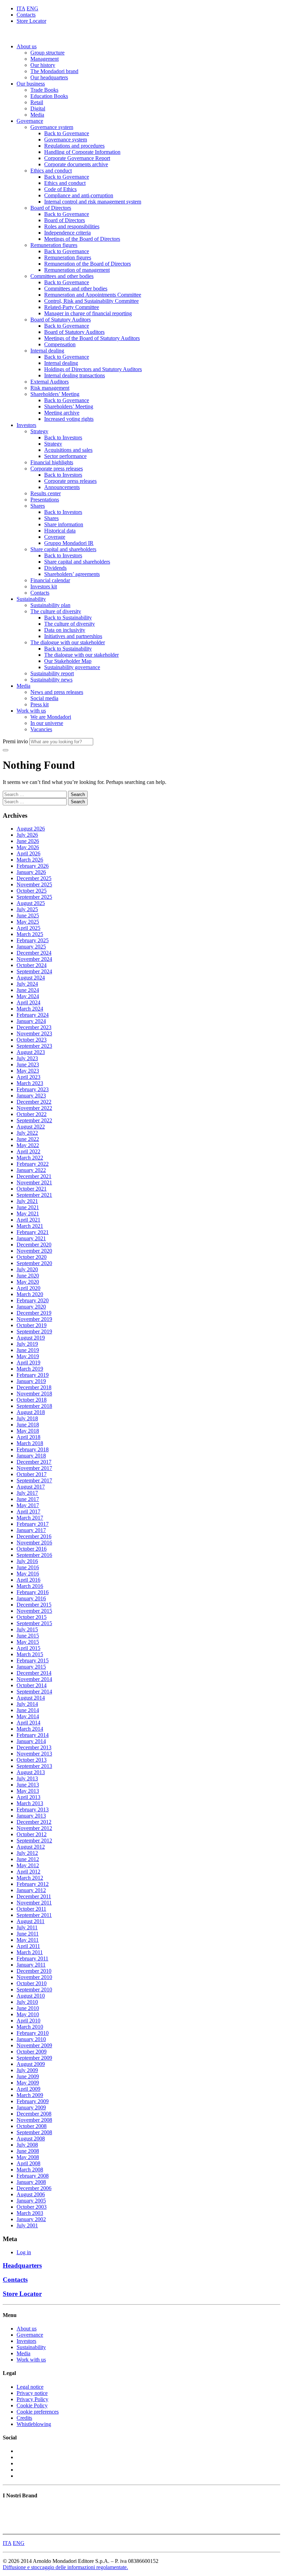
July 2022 (27, 1133)
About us (27, 46)
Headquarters (22, 2265)
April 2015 (28, 1648)
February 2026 (33, 866)
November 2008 (34, 2120)
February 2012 (33, 1884)
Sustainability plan (50, 605)
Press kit (40, 704)
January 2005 (31, 2201)
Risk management (50, 388)
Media (37, 115)
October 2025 (32, 891)
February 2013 (33, 1809)
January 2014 (31, 1741)
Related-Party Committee (72, 307)
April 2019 (28, 1362)
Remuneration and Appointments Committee (93, 295)
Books (10, 2509)
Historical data (60, 531)
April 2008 (28, 2163)
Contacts (26, 15)
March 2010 (30, 2027)
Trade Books (44, 90)
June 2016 (28, 1567)
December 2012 (34, 1822)
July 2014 (27, 1704)
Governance (30, 121)
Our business (31, 84)
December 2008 (34, 2114)
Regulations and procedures (74, 146)
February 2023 (33, 1089)
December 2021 (34, 1176)
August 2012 (31, 1847)
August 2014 (31, 1698)
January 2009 (31, 2107)
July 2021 (27, 1201)
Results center (46, 493)
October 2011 (31, 1909)
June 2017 (28, 1499)
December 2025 (34, 878)
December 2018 (34, 1387)
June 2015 (28, 1636)
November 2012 (34, 1828)
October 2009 (32, 2052)
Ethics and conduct (51, 171)
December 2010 (34, 1971)
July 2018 (27, 1418)
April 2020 (28, 1288)
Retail (37, 102)
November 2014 (34, 1679)
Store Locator (31, 21)
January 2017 (31, 1530)
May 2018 (28, 1431)
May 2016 (28, 1574)
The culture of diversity (56, 611)
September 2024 (34, 971)
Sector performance (65, 456)
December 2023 (34, 1027)
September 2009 (34, 2058)
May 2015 (28, 1642)
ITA (21, 8)
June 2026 (28, 841)
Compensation (60, 344)
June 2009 (28, 2076)
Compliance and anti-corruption (79, 195)
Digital (38, 108)
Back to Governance (67, 133)
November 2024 (34, 959)
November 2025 (34, 884)
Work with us (31, 711)
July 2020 (27, 1269)
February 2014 (33, 1735)
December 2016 (34, 1536)
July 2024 (27, 984)
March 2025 (30, 934)
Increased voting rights (69, 419)
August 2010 (31, 1996)
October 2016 (32, 1549)
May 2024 (28, 996)
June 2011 (28, 1934)
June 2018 (28, 1425)
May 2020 (28, 1282)
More (9, 2528)
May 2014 (28, 1716)
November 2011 (34, 1903)
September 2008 (34, 2132)
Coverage (55, 537)
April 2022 (28, 1151)
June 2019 (28, 1350)
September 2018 (34, 1406)
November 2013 (34, 1754)
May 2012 (28, 1865)
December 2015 (34, 1605)
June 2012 (28, 1859)
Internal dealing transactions (75, 375)
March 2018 (30, 1443)
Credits (24, 2418)
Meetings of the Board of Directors (82, 239)
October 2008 (32, 2126)
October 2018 (32, 1400)
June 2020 (28, 1276)
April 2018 (28, 1437)
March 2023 (30, 1083)
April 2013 (28, 1797)
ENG (32, 8)
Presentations (45, 500)
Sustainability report (52, 673)
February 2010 (33, 2033)
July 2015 (27, 1629)
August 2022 (31, 1127)
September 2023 (34, 1046)
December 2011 (34, 1896)
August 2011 (31, 1921)
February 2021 (33, 1232)
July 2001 (27, 2225)
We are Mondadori (51, 717)
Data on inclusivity (65, 630)
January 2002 (31, 2219)
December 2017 (34, 1462)
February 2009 (33, 2101)
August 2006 (31, 2194)
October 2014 (32, 1685)
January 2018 (31, 1456)
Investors (26, 425)
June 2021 (28, 1207)
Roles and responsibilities (72, 226)
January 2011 (31, 1965)
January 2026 (31, 872)
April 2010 (28, 2021)
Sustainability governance (72, 667)
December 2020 (34, 1245)
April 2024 (28, 1002)
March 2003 (30, 2213)
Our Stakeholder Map (68, 661)
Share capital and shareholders (63, 549)
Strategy (39, 431)
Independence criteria (67, 233)
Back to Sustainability (68, 618)
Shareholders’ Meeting (55, 394)
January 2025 (31, 947)
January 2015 (31, 1667)
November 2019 (34, 1319)
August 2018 (31, 1412)
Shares (38, 506)
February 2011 (32, 1958)
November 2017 (34, 1468)
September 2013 (34, 1766)
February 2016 (33, 1592)
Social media (44, 698)
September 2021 (34, 1195)
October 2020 (32, 1257)
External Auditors (50, 382)
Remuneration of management (77, 270)
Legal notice (30, 2387)
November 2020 (34, 1251)
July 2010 (27, 2002)
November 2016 (34, 1543)
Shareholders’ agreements (72, 574)
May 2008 (28, 2157)
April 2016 (28, 1580)
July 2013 (27, 1778)
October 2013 (32, 1760)
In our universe (47, 723)
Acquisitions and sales (68, 450)
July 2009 (27, 2070)
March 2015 (30, 1654)
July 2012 (27, 1853)
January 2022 (31, 1170)
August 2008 (31, 2139)
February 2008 (33, 2176)
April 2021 (28, 1220)
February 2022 (33, 1164)
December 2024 (34, 953)
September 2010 (34, 1990)
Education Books (49, 96)
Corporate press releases (57, 469)
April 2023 (28, 1077)
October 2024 (32, 965)
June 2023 (28, 1065)
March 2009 (30, 2095)
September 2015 (34, 1623)
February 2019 (33, 1375)
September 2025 (34, 897)
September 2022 (34, 1120)
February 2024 (33, 1015)
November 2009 (34, 2045)
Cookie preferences (38, 2412)
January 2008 (31, 2182)
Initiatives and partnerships (73, 636)
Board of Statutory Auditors (61, 320)
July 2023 (27, 1058)
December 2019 (34, 1313)
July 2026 (27, 835)
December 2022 (34, 1102)
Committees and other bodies (62, 276)
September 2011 (34, 1915)
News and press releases (57, 692)
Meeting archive (62, 413)
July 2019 (27, 1344)
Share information (64, 524)
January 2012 (31, 1890)
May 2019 (28, 1356)
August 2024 (31, 978)
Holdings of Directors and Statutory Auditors (93, 369)
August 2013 (31, 1772)
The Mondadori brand (54, 71)
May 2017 (28, 1505)
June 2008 (28, 2151)
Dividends (55, 568)
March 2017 (30, 1518)
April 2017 (28, 1511)
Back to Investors (63, 437)
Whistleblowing (34, 2424)
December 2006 (34, 2188)
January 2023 (31, 1096)
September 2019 (34, 1331)
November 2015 (34, 1611)
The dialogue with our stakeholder (68, 642)
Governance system (52, 127)
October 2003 (32, 2207)
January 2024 (31, 1021)
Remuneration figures (54, 245)
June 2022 (28, 1139)
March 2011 (30, 1952)
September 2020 (34, 1263)
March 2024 (30, 1009)
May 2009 (28, 2083)
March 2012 (30, 1878)
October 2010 (32, 1983)
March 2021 (30, 1226)
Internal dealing (47, 351)
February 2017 (33, 1524)
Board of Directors (51, 208)
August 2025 (31, 903)
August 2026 (31, 829)
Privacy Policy (32, 2399)
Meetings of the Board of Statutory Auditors (92, 338)
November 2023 (34, 1033)
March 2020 (30, 1294)
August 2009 (31, 2064)
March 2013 (30, 1803)
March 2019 (30, 1369)
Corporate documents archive (76, 164)
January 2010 (31, 2039)
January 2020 (31, 1307)
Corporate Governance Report (77, 158)
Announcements (62, 487)
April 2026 (28, 853)
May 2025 (28, 922)
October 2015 (32, 1617)
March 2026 (30, 860)
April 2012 (28, 1872)
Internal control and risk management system (93, 202)
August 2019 (31, 1338)
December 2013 (34, 1747)
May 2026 (28, 847)
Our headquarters (49, 77)
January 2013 (31, 1816)
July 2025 (27, 909)
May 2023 (28, 1071)
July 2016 (27, 1561)
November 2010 (34, 1977)
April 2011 (28, 1946)
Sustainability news (51, 680)
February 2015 (33, 1660)
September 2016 (34, 1555)
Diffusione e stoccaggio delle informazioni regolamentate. (65, 2567)
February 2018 (33, 1449)
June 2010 (28, 2008)
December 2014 (34, 1673)
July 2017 (27, 1493)
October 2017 (32, 1474)
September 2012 (34, 1841)
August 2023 (31, 1052)
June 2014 (28, 1710)
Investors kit (44, 586)
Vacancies (41, 729)
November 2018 (34, 1394)
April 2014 (28, 1723)
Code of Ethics (60, 189)
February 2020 (33, 1300)
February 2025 (33, 940)
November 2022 (34, 1108)
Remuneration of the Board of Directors (87, 264)
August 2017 (31, 1487)
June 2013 (28, 1785)
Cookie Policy (32, 2405)
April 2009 (28, 2089)
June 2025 (28, 916)
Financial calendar (50, 580)
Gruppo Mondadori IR (69, 543)
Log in (24, 2252)
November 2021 (34, 1182)
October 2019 (32, 1325)
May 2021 (28, 1214)
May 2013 (28, 1791)
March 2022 (30, 1158)
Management (45, 59)
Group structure (47, 53)
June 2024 (28, 990)
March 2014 (30, 1729)
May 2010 (28, 2014)
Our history (43, 65)
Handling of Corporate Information (82, 152)
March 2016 (30, 1586)
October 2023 (32, 1040)
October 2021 (32, 1189)
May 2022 (28, 1145)
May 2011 (28, 1940)
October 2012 (32, 1834)
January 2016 (31, 1598)
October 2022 (32, 1114)
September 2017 (34, 1480)
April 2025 (28, 928)
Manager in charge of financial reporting (88, 313)
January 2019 (31, 1381)
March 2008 (30, 2170)
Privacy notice (32, 2393)
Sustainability (31, 599)
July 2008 (27, 2145)
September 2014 (34, 1692)
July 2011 (27, 1927)
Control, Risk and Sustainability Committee (91, 301)
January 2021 (31, 1238)
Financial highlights (52, 462)
